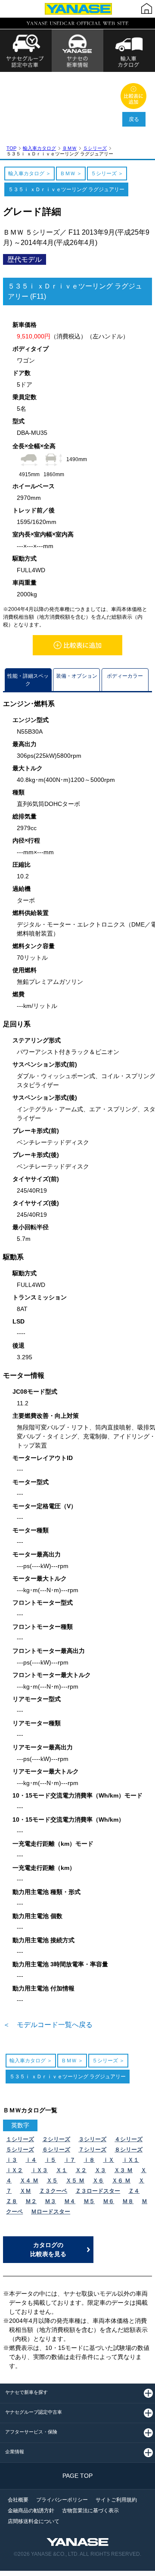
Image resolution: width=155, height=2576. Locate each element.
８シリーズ (129, 2150)
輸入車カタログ (39, 148)
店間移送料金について (34, 2521)
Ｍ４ (70, 2201)
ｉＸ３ (39, 2170)
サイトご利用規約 (116, 2500)
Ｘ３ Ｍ (123, 2170)
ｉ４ (31, 2160)
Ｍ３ (50, 2201)
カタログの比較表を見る (48, 2249)
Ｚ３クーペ (53, 2191)
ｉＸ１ (131, 2160)
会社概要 (18, 2500)
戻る (134, 119)
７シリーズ (92, 2150)
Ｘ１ (62, 2170)
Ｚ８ (12, 2201)
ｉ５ (50, 2160)
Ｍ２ (31, 2201)
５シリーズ (95, 148)
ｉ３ (12, 2160)
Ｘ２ (81, 2170)
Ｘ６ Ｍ (121, 2181)
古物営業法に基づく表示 (90, 2511)
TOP (11, 148)
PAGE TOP (77, 2476)
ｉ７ (70, 2160)
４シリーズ (129, 2139)
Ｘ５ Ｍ (75, 2181)
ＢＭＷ (70, 148)
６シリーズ (56, 2150)
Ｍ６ (108, 2201)
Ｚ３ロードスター (98, 2191)
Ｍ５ (89, 2201)
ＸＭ (25, 2191)
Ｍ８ (128, 2201)
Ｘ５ (52, 2181)
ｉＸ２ (14, 2170)
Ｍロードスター (51, 2212)
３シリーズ (92, 2139)
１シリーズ (20, 2139)
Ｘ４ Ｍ (29, 2181)
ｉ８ (89, 2160)
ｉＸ (108, 2160)
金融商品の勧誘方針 (31, 2511)
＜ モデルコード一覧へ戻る (48, 2025)
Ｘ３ (100, 2170)
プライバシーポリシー (62, 2500)
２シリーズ (56, 2139)
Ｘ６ (98, 2181)
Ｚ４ (134, 2191)
